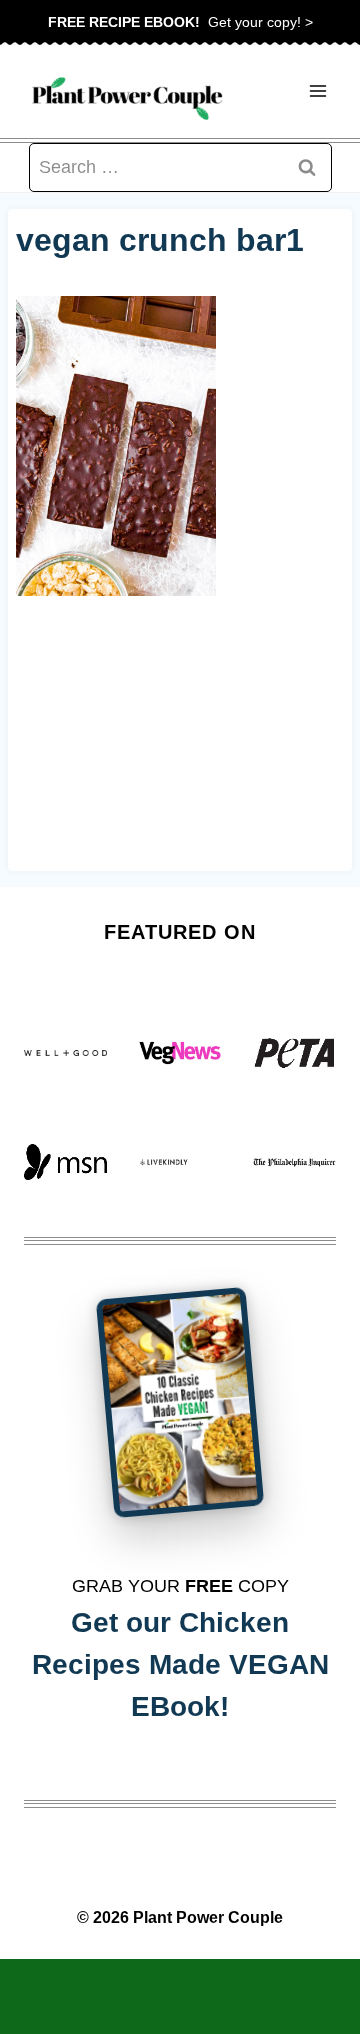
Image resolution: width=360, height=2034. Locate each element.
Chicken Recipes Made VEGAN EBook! (180, 1664)
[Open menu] (317, 91)
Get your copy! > (180, 22)
